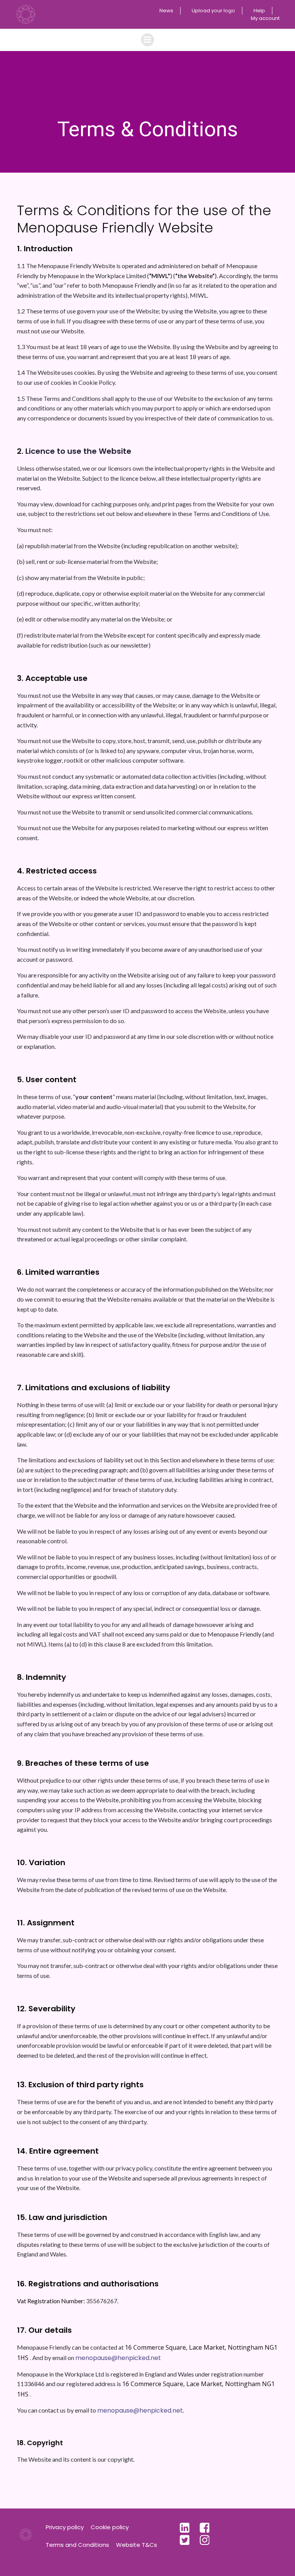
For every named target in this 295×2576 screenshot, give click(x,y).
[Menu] (147, 40)
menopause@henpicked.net (118, 2358)
